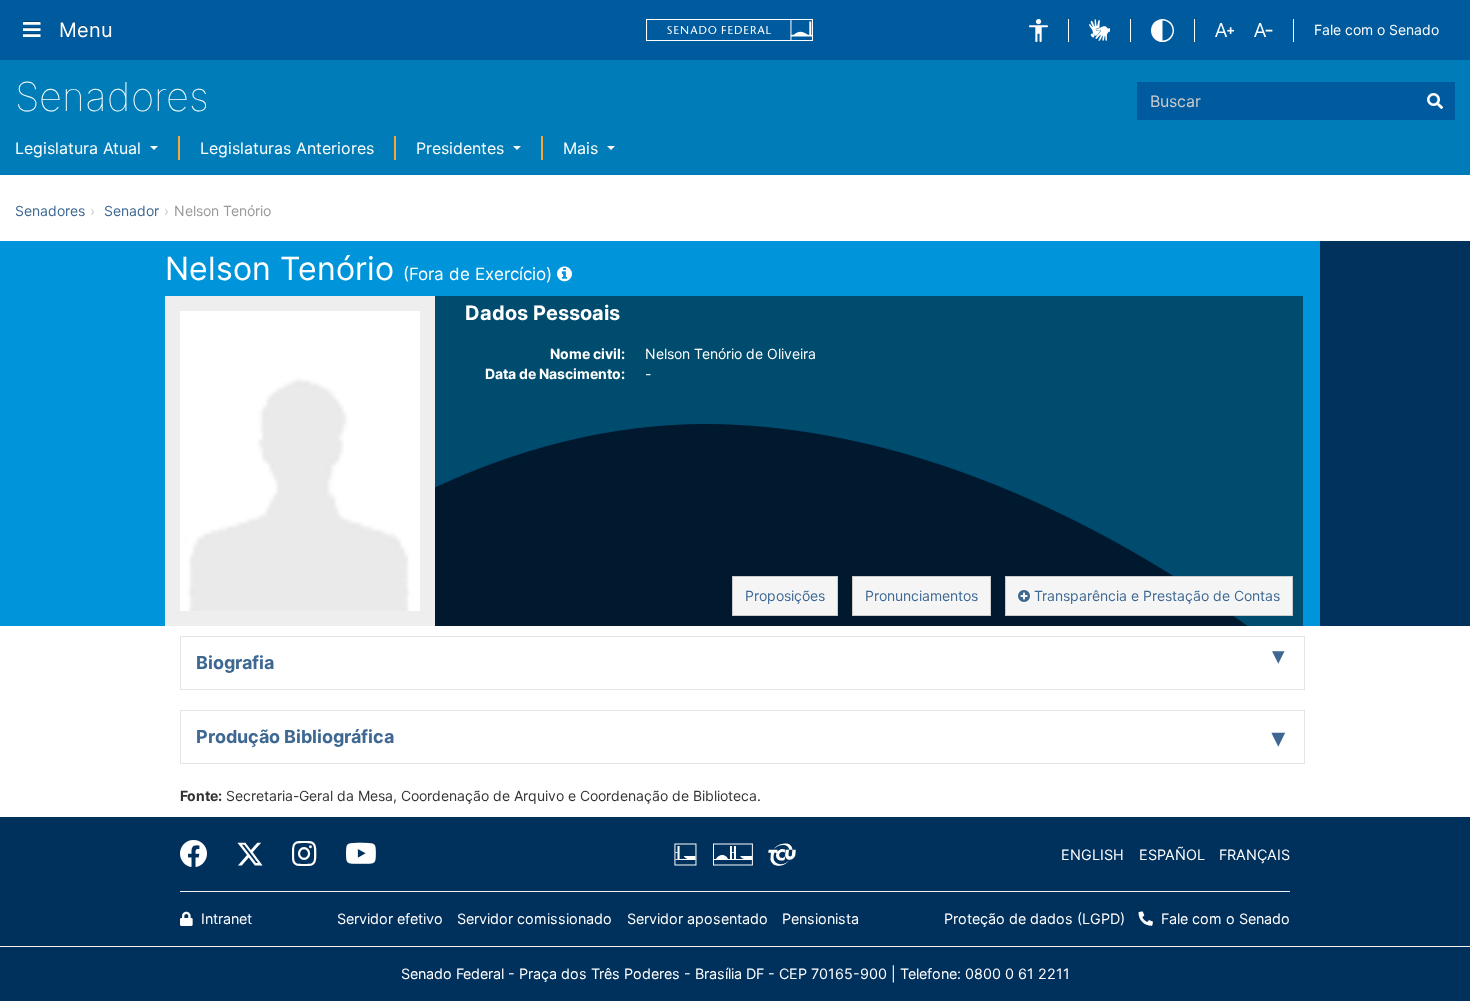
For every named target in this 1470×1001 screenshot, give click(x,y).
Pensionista (820, 918)
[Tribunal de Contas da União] (778, 855)
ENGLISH (1092, 854)
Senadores (112, 96)
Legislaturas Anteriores (287, 148)
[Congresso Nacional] (732, 855)
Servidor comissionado (534, 918)
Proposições (785, 595)
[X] (250, 854)
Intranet (224, 918)
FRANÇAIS (1254, 854)
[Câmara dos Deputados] (689, 855)
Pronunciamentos (921, 595)
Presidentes (462, 148)
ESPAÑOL (1172, 854)
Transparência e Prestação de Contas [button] (1155, 595)
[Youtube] (354, 854)
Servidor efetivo (390, 918)
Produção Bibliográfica (295, 736)
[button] (1038, 30)
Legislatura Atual (80, 148)
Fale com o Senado (1376, 29)
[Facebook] (201, 854)
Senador (131, 210)
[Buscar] (1435, 101)
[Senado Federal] (730, 30)
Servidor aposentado (697, 918)
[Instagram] (304, 854)
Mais (583, 148)
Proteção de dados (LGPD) (1034, 918)
